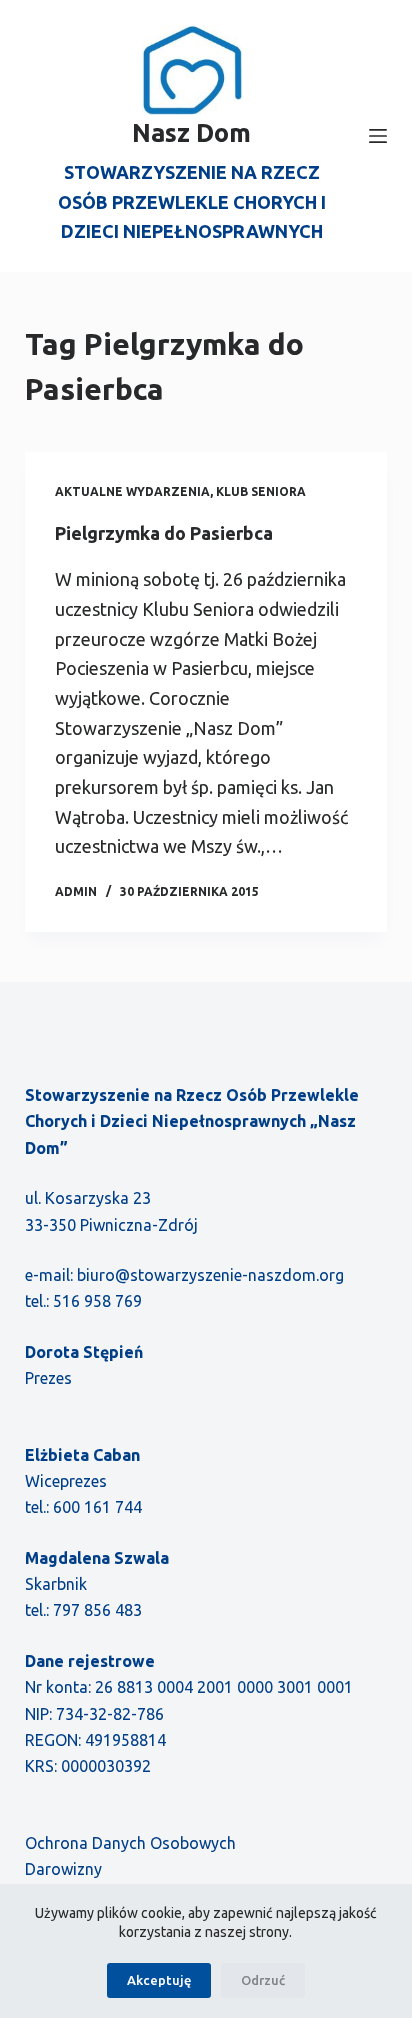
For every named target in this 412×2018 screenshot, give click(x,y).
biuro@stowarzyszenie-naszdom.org (210, 1275)
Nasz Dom (191, 133)
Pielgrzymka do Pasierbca (164, 533)
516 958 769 (97, 1301)
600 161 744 (97, 1507)
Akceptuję (159, 1980)
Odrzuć (263, 1980)
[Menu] (378, 136)
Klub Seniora (261, 491)
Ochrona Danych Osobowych (130, 1843)
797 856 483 (97, 1610)
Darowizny (63, 1869)
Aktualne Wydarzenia (132, 491)
